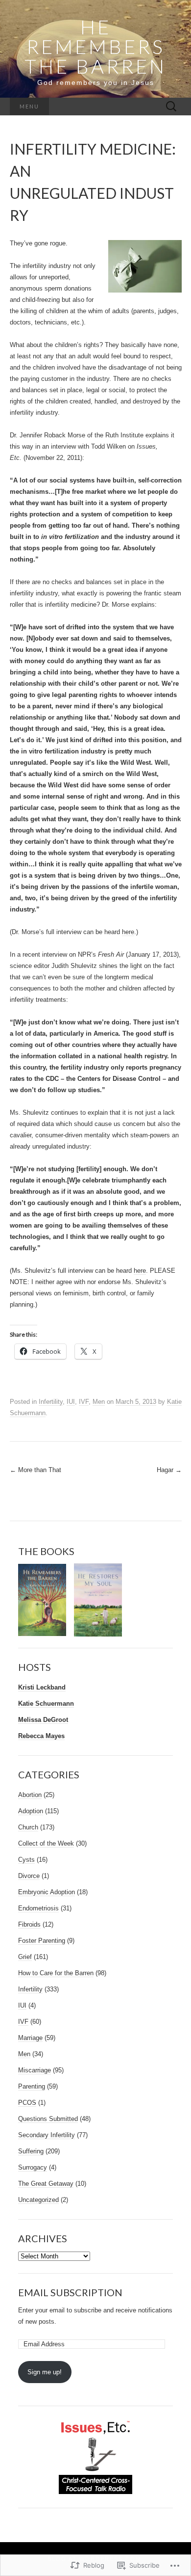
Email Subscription (70, 2292)
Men (99, 1402)
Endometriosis (38, 1908)
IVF (84, 1402)
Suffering (31, 2151)
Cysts (26, 1860)
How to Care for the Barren (56, 1973)
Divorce (29, 1876)
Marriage (30, 2038)
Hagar (169, 1470)
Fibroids (29, 1924)
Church (28, 1827)
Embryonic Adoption (47, 1892)
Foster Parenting (42, 1941)
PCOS (27, 2103)
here (128, 932)
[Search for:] (171, 107)
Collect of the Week (46, 1843)
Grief (25, 1957)
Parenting (32, 2086)
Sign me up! (45, 2372)
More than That (36, 1470)
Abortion (30, 1795)
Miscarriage (35, 2070)
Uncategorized (38, 2200)
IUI (71, 1402)
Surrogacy (33, 2167)
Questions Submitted (48, 2119)
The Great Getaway (46, 2184)
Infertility (51, 1402)
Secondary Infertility (47, 2135)
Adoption (31, 1811)
